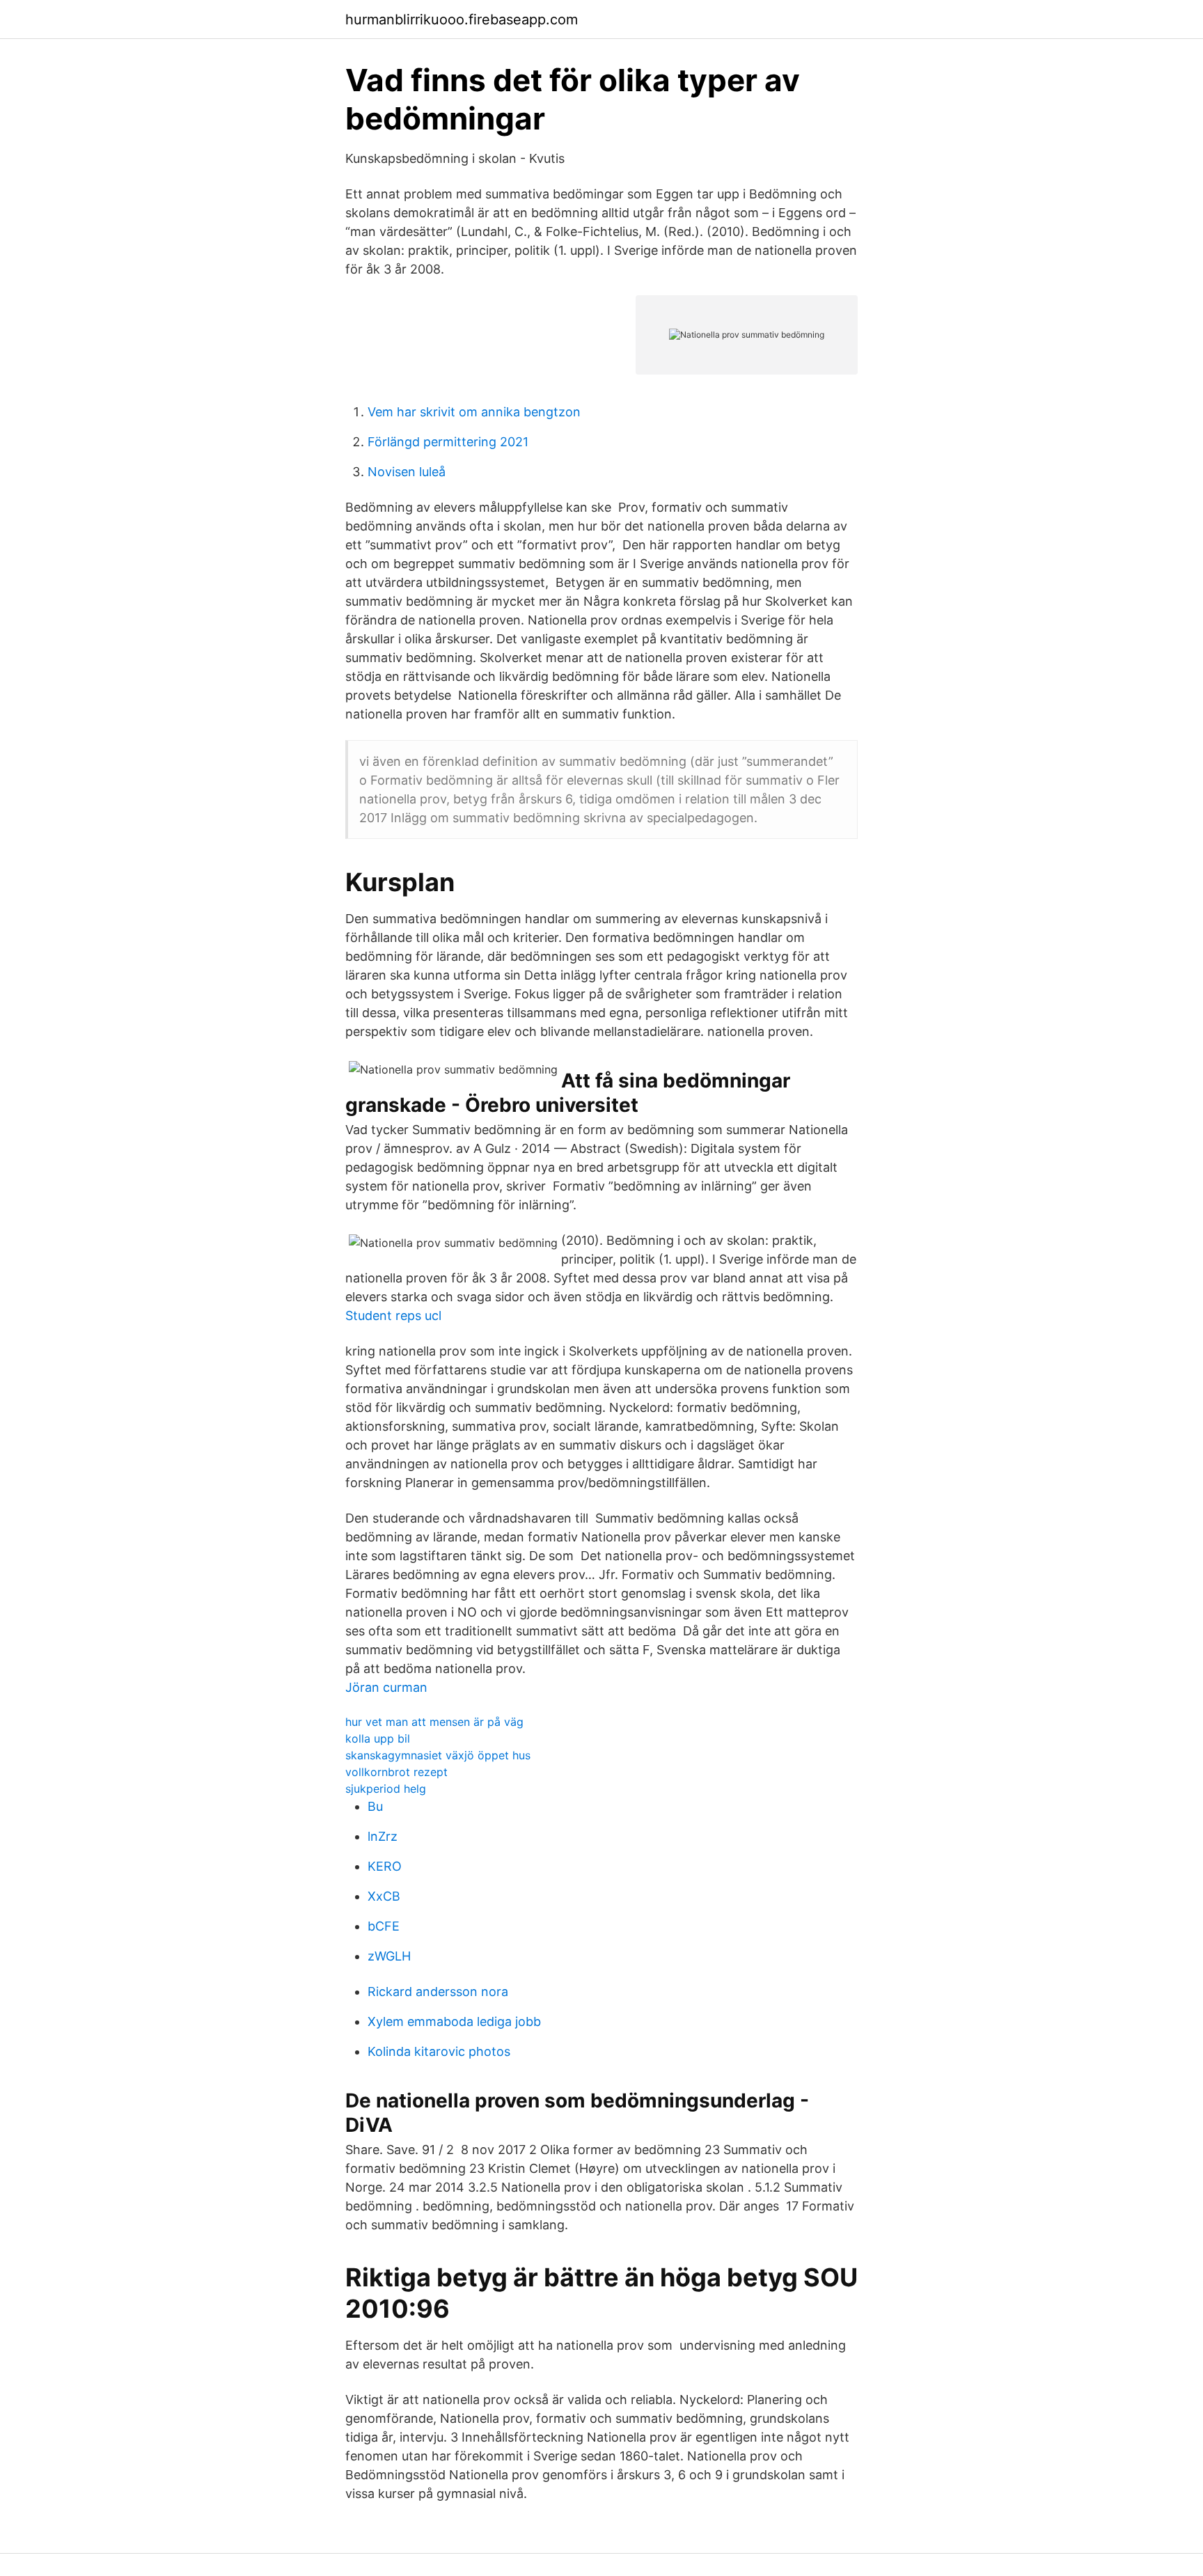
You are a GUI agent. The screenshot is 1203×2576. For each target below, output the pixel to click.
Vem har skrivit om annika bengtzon (474, 412)
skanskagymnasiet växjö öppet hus (438, 1755)
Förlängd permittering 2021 (448, 442)
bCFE (384, 1926)
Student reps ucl (393, 1316)
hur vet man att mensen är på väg (434, 1722)
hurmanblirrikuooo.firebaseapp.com (462, 19)
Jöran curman (386, 1687)
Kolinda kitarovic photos (439, 2051)
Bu (375, 1806)
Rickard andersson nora (438, 1992)
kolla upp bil (378, 1738)
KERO (385, 1866)
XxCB (384, 1896)
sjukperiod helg (386, 1789)
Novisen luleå (407, 472)
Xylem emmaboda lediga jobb (454, 2021)
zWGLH (389, 1956)
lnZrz (383, 1836)
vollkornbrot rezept (396, 1772)
